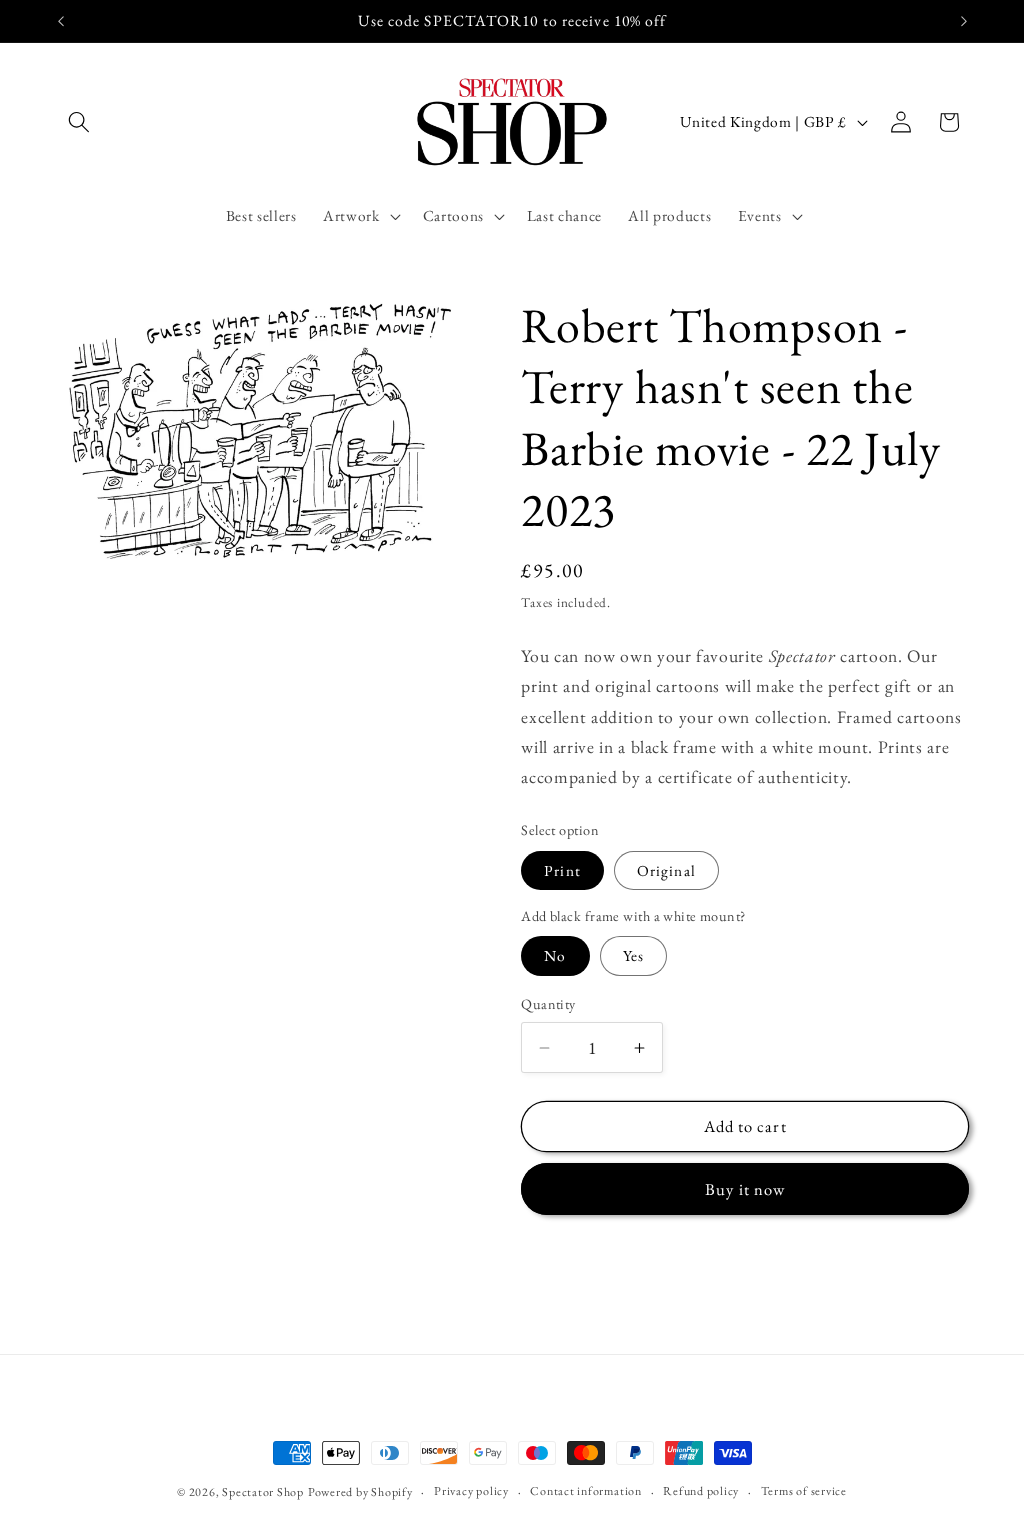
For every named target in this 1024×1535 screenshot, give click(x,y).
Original (666, 870)
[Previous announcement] (61, 21)
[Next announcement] (964, 21)
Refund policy (701, 1491)
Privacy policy (471, 1491)
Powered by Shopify (360, 1492)
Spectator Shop (263, 1492)
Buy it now (745, 1189)
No (555, 955)
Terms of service (804, 1491)
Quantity (548, 1004)
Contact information (586, 1491)
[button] (79, 122)
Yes (633, 955)
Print (562, 870)
